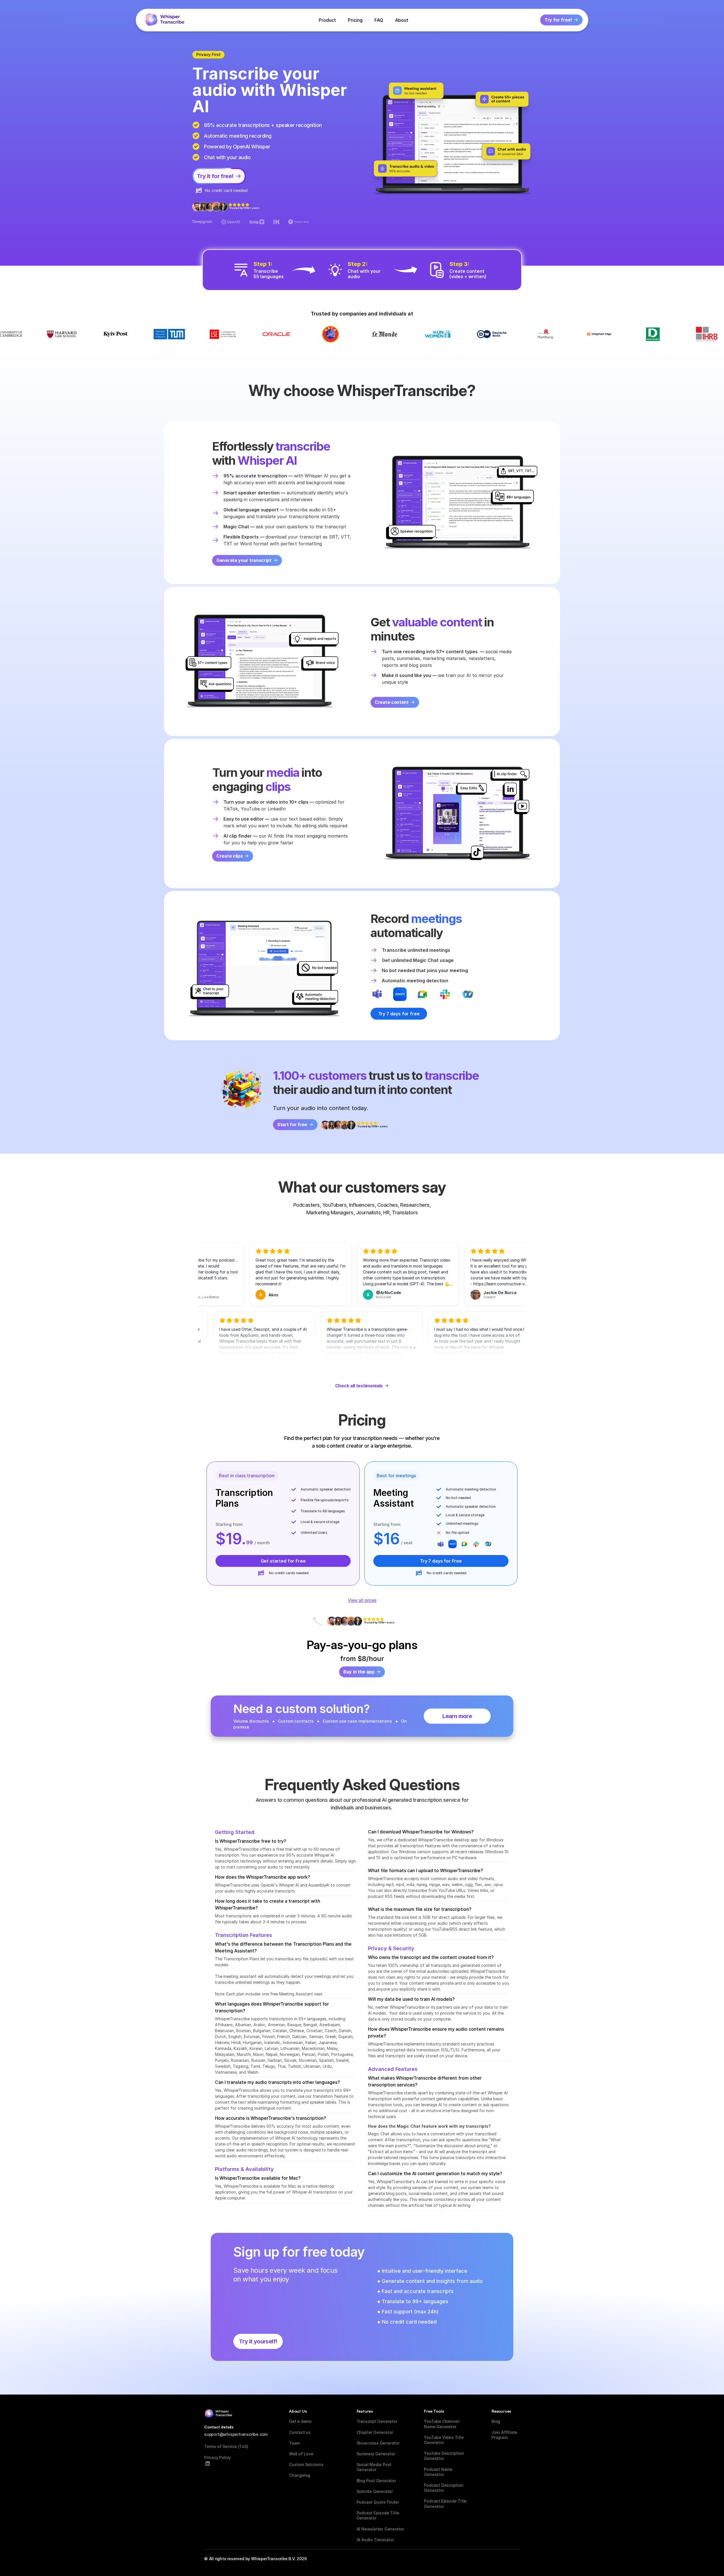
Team (294, 2443)
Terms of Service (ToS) (226, 2446)
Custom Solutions (306, 2464)
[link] (399, 1014)
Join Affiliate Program (505, 2435)
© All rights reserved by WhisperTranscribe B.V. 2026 (256, 2559)
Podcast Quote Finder (378, 2502)
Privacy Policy (217, 2457)
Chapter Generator (375, 2432)
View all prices (362, 1600)
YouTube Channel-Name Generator (442, 2424)
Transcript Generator (377, 2421)
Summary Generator (376, 2454)
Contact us (300, 2432)
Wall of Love (301, 2454)
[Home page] (164, 20)
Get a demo (300, 2421)
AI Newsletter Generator (380, 2529)
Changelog (300, 2475)
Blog (496, 2421)
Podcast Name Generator (439, 2472)
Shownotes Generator (378, 2443)
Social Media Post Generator (375, 2467)
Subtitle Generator (375, 2491)
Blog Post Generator (376, 2481)
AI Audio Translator (375, 2540)
